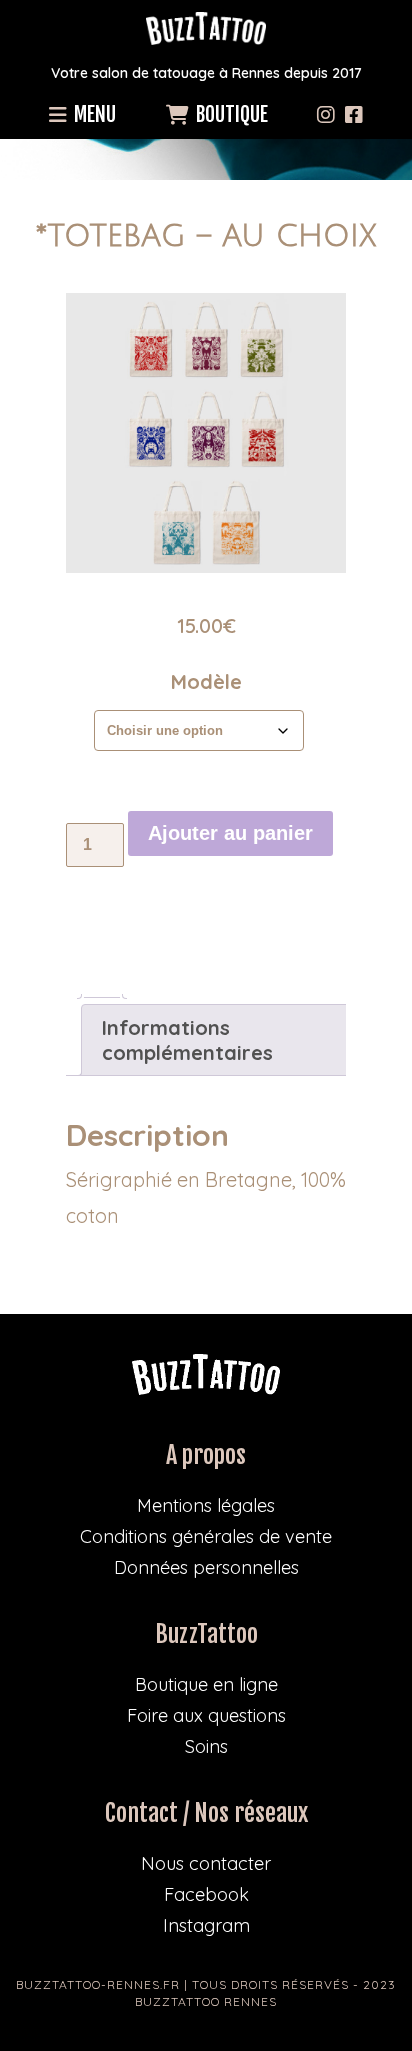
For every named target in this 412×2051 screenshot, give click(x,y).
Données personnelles (206, 1567)
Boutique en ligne (206, 1684)
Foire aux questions (206, 1715)
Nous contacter (206, 1863)
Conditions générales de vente (206, 1536)
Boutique (230, 114)
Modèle (206, 681)
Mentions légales (206, 1505)
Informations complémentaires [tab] (187, 1040)
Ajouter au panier (230, 833)
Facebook (206, 1894)
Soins (206, 1746)
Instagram (206, 1925)
